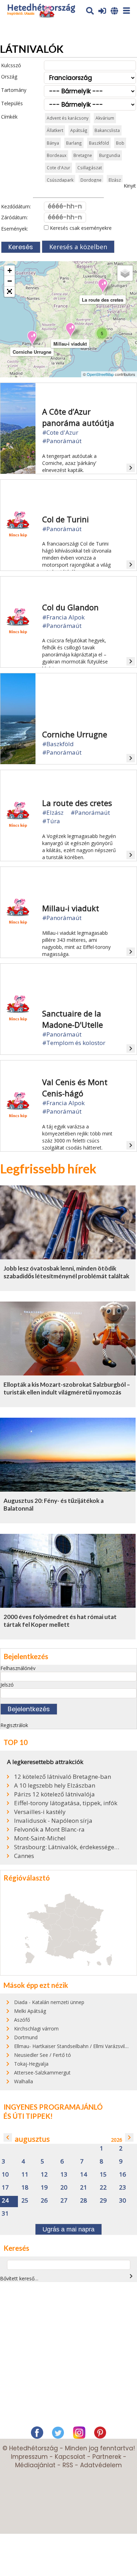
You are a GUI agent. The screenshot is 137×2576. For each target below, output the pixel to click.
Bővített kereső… (19, 2278)
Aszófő (22, 2020)
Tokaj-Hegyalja (31, 2064)
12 (44, 2175)
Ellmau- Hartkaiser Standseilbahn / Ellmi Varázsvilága (74, 2046)
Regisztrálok (14, 1725)
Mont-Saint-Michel (40, 1838)
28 (84, 2201)
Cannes (24, 1856)
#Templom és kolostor (74, 1043)
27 (64, 2201)
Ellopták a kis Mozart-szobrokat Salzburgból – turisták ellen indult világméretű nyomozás (67, 1388)
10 (5, 2175)
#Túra (51, 821)
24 (5, 2201)
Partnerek (107, 2457)
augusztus (32, 2139)
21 (84, 2188)
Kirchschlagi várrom (36, 2029)
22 (103, 2188)
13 (64, 2175)
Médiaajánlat (35, 2465)
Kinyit (130, 186)
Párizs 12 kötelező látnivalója (54, 1794)
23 (123, 2188)
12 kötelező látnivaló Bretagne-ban (63, 1777)
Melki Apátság (30, 2011)
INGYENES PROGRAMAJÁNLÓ (53, 2107)
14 (84, 2175)
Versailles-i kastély (40, 1812)
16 (123, 2175)
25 (25, 2201)
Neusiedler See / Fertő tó (43, 2055)
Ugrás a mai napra (68, 2229)
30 (123, 2201)
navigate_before (8, 2137)
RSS (68, 2465)
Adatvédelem (101, 2465)
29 (103, 2201)
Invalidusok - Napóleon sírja (53, 1821)
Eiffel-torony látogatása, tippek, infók (66, 1803)
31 (5, 2214)
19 (44, 2188)
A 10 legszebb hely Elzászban (55, 1785)
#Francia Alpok (63, 617)
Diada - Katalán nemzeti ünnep (49, 2002)
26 (44, 2201)
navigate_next (129, 2137)
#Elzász (53, 813)
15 (103, 2175)
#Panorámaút (62, 441)
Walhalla (24, 2081)
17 (5, 2188)
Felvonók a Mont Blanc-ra (49, 1829)
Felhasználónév (18, 1668)
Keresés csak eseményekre (80, 228)
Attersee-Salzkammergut (42, 2073)
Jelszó (7, 1685)
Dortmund (26, 2037)
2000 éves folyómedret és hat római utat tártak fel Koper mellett (60, 1621)
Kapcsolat (70, 2457)
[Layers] (125, 273)
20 (64, 2188)
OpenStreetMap (100, 374)
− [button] (10, 281)
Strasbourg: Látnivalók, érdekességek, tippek (67, 1847)
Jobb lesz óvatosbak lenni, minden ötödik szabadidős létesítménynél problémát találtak (66, 1272)
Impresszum (29, 2457)
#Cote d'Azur (60, 432)
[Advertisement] (68, 2356)
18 (25, 2188)
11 (25, 2175)
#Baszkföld (58, 744)
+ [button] (10, 270)
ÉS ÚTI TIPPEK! (28, 2116)
